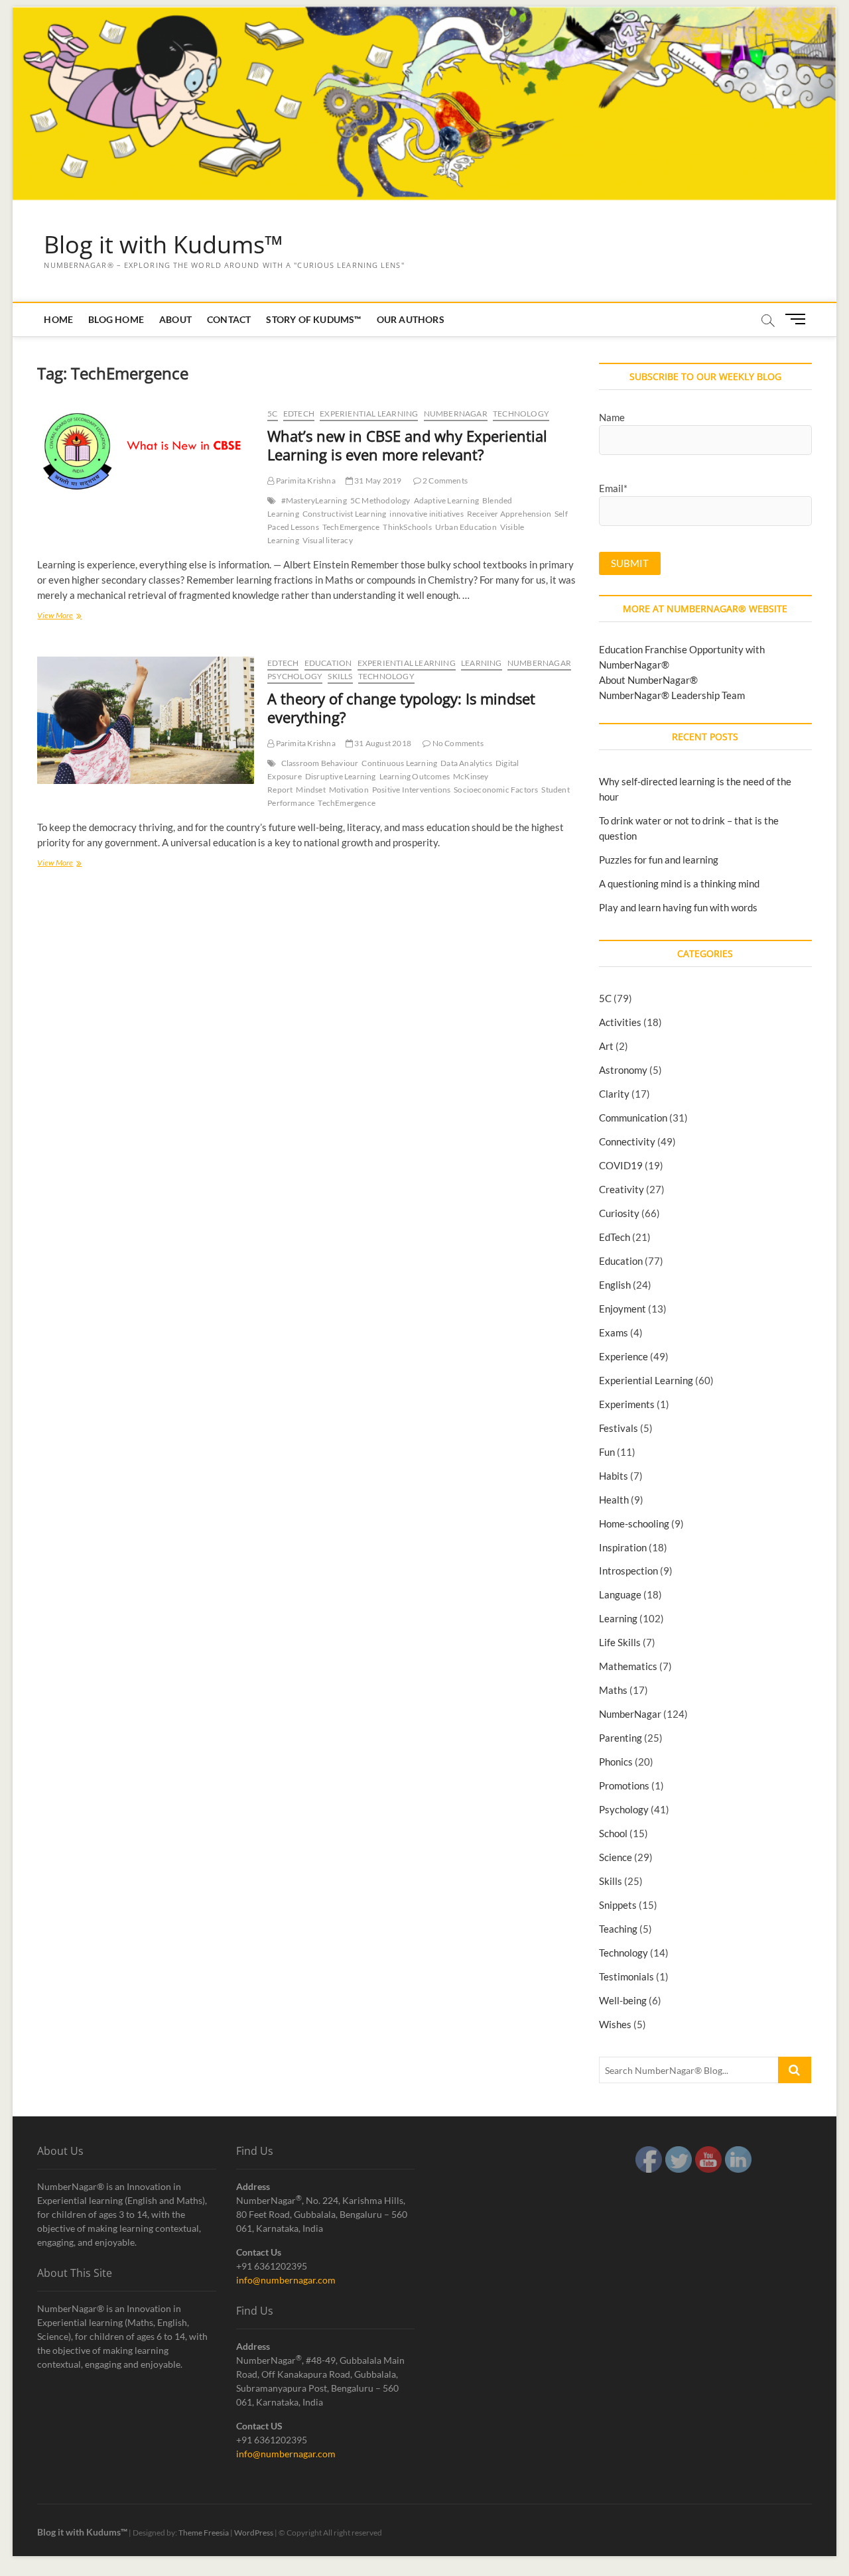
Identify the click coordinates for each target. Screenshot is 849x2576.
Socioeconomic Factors (496, 790)
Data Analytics (466, 763)
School (613, 1833)
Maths (613, 1690)
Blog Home (116, 319)
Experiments (627, 1404)
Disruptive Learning (341, 776)
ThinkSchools (407, 527)
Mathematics (628, 1666)
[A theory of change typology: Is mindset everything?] (146, 720)
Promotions (624, 1785)
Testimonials (626, 1976)
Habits (614, 1476)
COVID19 (621, 1165)
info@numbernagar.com (286, 2280)
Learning (482, 663)
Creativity (621, 1189)
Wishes (615, 2024)
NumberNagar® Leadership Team (672, 695)
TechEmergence (351, 527)
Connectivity (627, 1141)
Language (620, 1594)
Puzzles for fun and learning (659, 860)
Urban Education (466, 527)
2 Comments (444, 481)
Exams (614, 1332)
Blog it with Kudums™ (163, 245)
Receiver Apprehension (509, 514)
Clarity (614, 1094)
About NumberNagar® (648, 680)
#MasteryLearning (314, 500)
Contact (229, 319)
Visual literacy (328, 540)
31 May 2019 (377, 481)
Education (328, 663)
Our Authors (411, 319)
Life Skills (620, 1642)
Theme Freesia (204, 2533)
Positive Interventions (411, 790)
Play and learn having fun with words (678, 907)
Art (606, 1046)
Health (614, 1500)
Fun (607, 1452)
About (175, 319)
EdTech (299, 414)
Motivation (349, 790)
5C (272, 414)
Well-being (623, 2000)
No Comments (457, 743)
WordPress (254, 2533)
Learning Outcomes (415, 776)
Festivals (619, 1428)
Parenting (620, 1738)
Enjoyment (622, 1309)
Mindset (310, 790)
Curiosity (619, 1213)
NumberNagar (456, 414)
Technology (521, 414)
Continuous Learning (399, 763)
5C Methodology (380, 500)
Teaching (618, 1929)
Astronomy (623, 1070)
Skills (340, 676)
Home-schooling (634, 1523)
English (615, 1285)
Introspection (628, 1571)
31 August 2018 (382, 743)
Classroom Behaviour (320, 763)
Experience (623, 1356)
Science (616, 1857)
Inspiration (623, 1547)
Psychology (295, 676)
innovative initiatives (426, 514)
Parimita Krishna (304, 481)
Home (58, 319)
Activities (620, 1022)
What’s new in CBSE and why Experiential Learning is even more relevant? (407, 445)
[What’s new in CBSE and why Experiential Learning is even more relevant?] (146, 454)
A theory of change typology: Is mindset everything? (401, 708)
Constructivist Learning (345, 514)
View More (55, 616)
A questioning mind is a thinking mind (679, 883)
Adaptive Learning (446, 500)
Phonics (616, 1762)
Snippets (618, 1905)
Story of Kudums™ (313, 319)
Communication (633, 1118)
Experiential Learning (369, 414)
